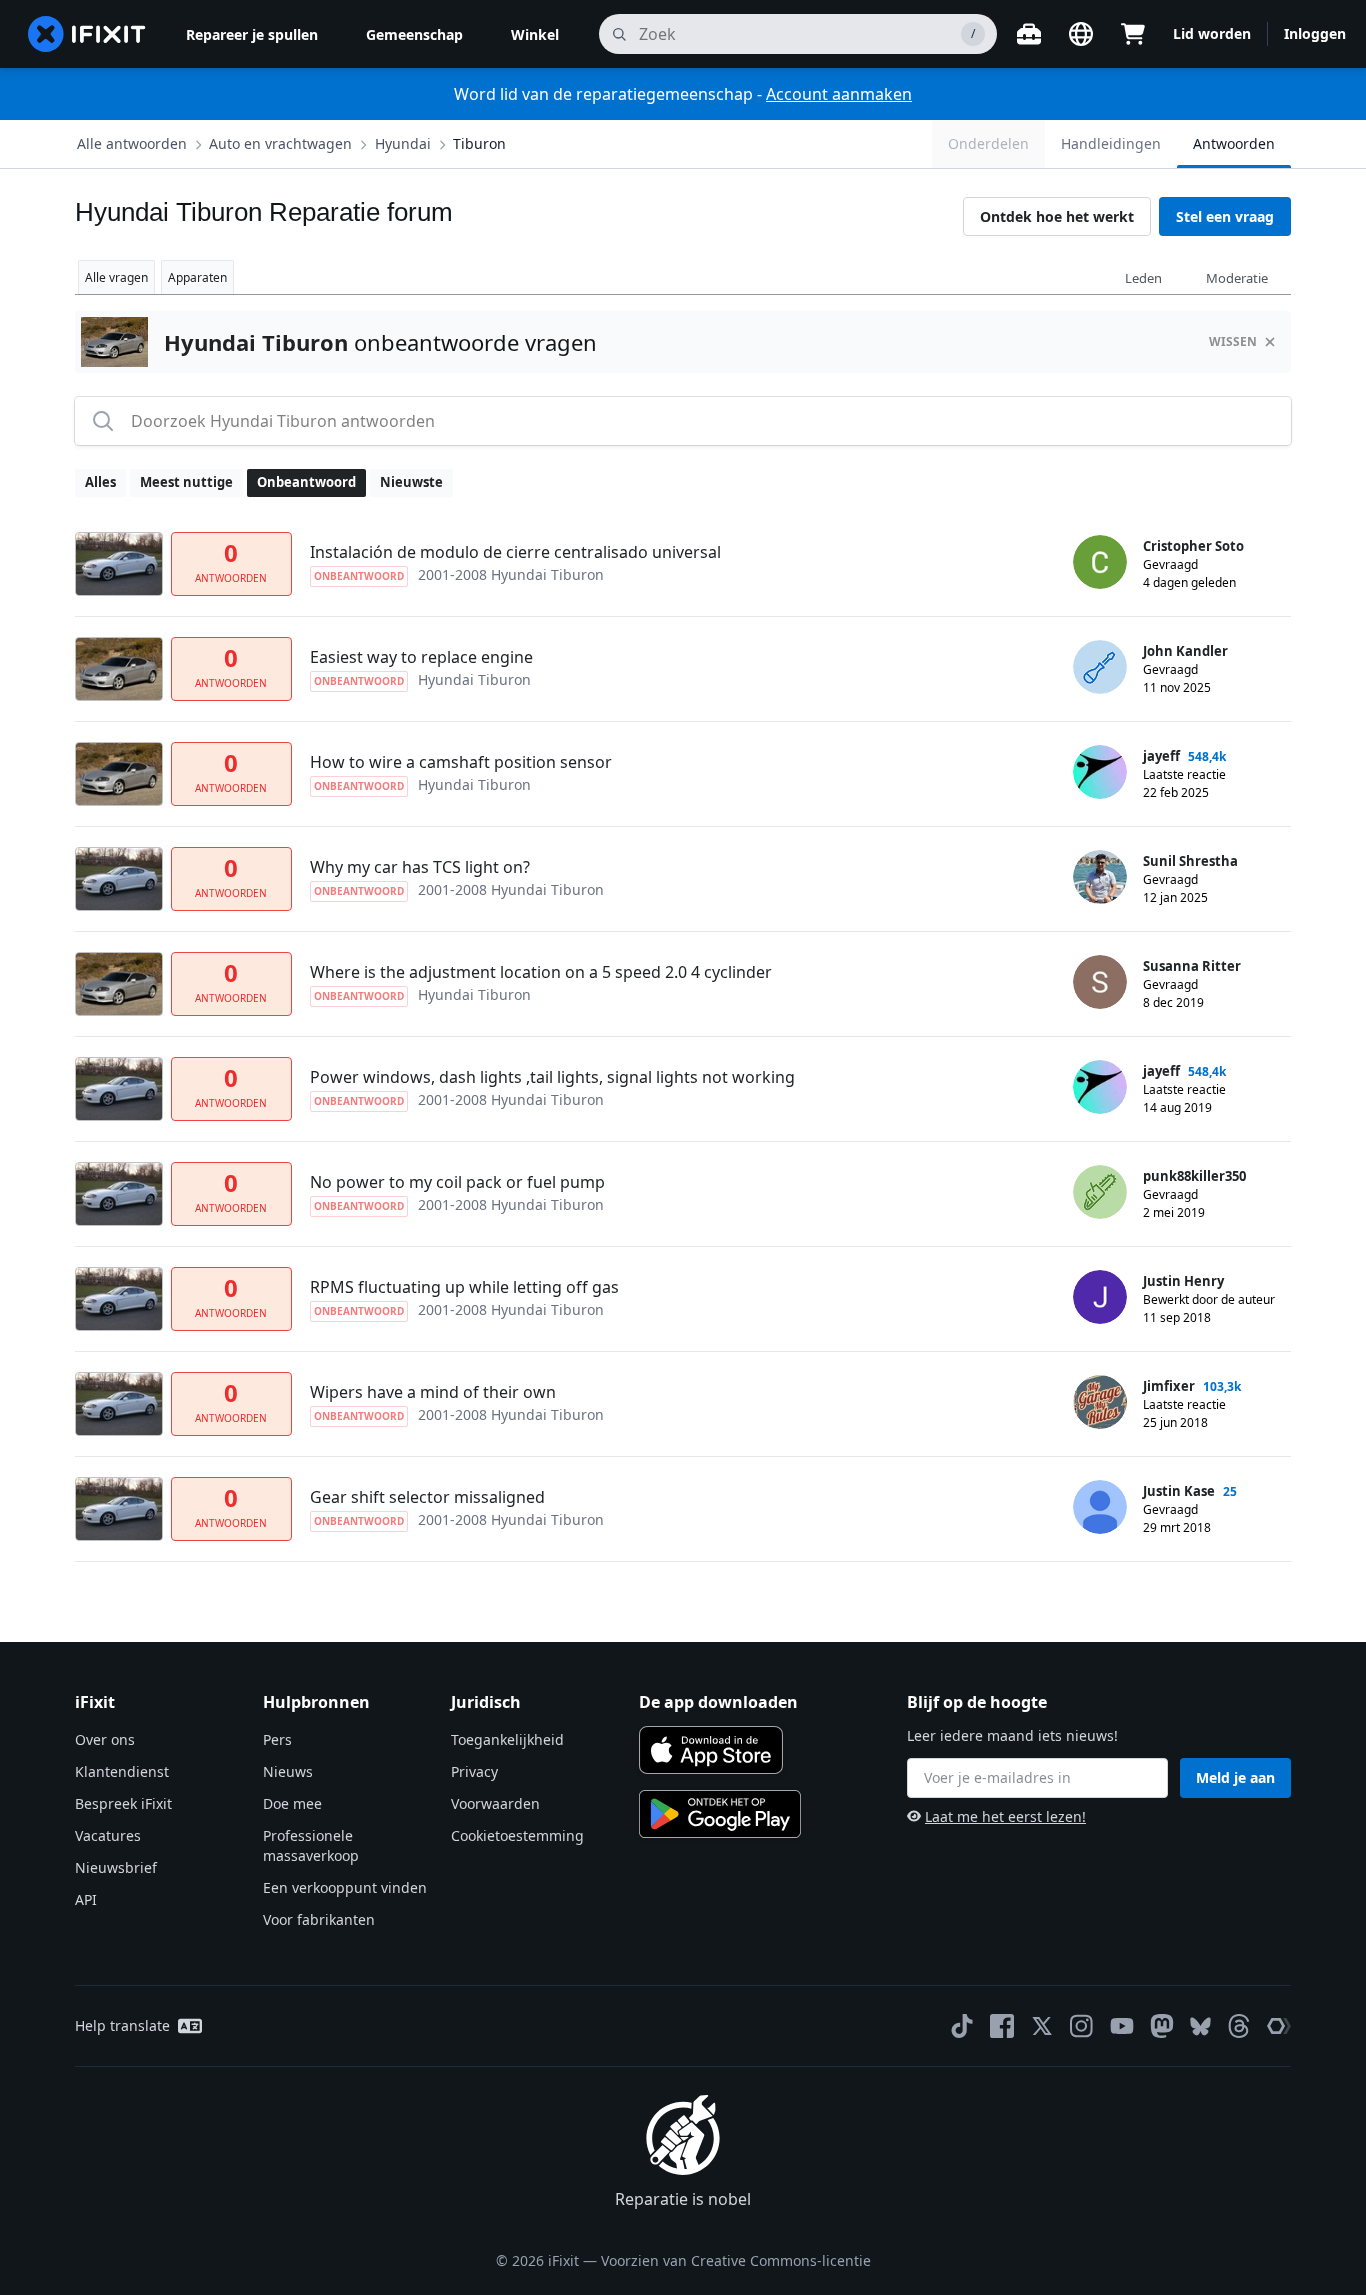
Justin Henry (1183, 1281)
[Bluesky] (1200, 2026)
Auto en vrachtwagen (280, 143)
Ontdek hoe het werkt (1057, 216)
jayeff (1161, 756)
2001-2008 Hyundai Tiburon (511, 574)
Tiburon (479, 143)
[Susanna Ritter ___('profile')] (1100, 982)
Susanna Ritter (1192, 966)
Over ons (105, 1739)
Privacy (474, 1771)
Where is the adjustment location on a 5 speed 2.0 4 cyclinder (541, 972)
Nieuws (288, 1771)
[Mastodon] (1162, 2026)
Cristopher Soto (1193, 546)
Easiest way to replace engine (421, 657)
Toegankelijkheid (507, 1739)
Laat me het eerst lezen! (1005, 1816)
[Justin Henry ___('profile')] (1100, 1297)
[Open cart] (1133, 34)
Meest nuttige (186, 482)
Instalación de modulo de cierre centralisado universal (515, 552)
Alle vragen (116, 277)
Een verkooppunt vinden (345, 1887)
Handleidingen (1111, 143)
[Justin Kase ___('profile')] (1100, 1507)
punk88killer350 (1194, 1176)
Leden (1143, 278)
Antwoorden (1234, 143)
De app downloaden (718, 1702)
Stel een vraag (1225, 216)
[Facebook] (1002, 2026)
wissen (1233, 341)
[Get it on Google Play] (720, 1814)
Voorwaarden (495, 1803)
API (86, 1899)
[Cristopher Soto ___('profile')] (1100, 562)
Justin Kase (1179, 1491)
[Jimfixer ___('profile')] (1100, 1402)
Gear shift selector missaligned (427, 1497)
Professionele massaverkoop (311, 1845)
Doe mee (292, 1803)
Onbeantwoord (306, 482)
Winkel (535, 34)
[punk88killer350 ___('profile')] (1100, 1192)
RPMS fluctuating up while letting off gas (464, 1287)
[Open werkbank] (1029, 34)
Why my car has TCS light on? (420, 867)
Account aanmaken (839, 94)
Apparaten (197, 277)
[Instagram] (1082, 2026)
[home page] (87, 34)
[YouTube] (1122, 2026)
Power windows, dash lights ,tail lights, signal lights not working (552, 1077)
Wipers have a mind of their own (433, 1392)
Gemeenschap (414, 34)
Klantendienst (122, 1771)
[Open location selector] (1081, 34)
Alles (100, 482)
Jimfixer (1169, 1386)
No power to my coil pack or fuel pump (457, 1182)
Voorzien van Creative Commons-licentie (736, 2260)
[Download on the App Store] (711, 1750)
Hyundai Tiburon (474, 679)
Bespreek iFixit (123, 1803)
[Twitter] (1042, 2026)
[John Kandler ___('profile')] (1100, 667)
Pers (277, 1739)
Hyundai (403, 143)
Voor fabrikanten (319, 1919)
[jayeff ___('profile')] (1100, 772)
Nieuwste (411, 482)
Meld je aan (1235, 1777)
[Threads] (1239, 2026)
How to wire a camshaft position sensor (461, 762)
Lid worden (1212, 33)
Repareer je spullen (252, 34)
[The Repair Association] (1279, 2026)
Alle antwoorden (132, 143)
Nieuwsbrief (116, 1867)
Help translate (122, 2025)
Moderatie (1237, 278)
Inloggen (1315, 33)
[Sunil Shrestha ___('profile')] (1100, 877)
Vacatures (108, 1835)
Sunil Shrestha (1190, 861)
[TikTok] (962, 2026)
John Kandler (1185, 651)
